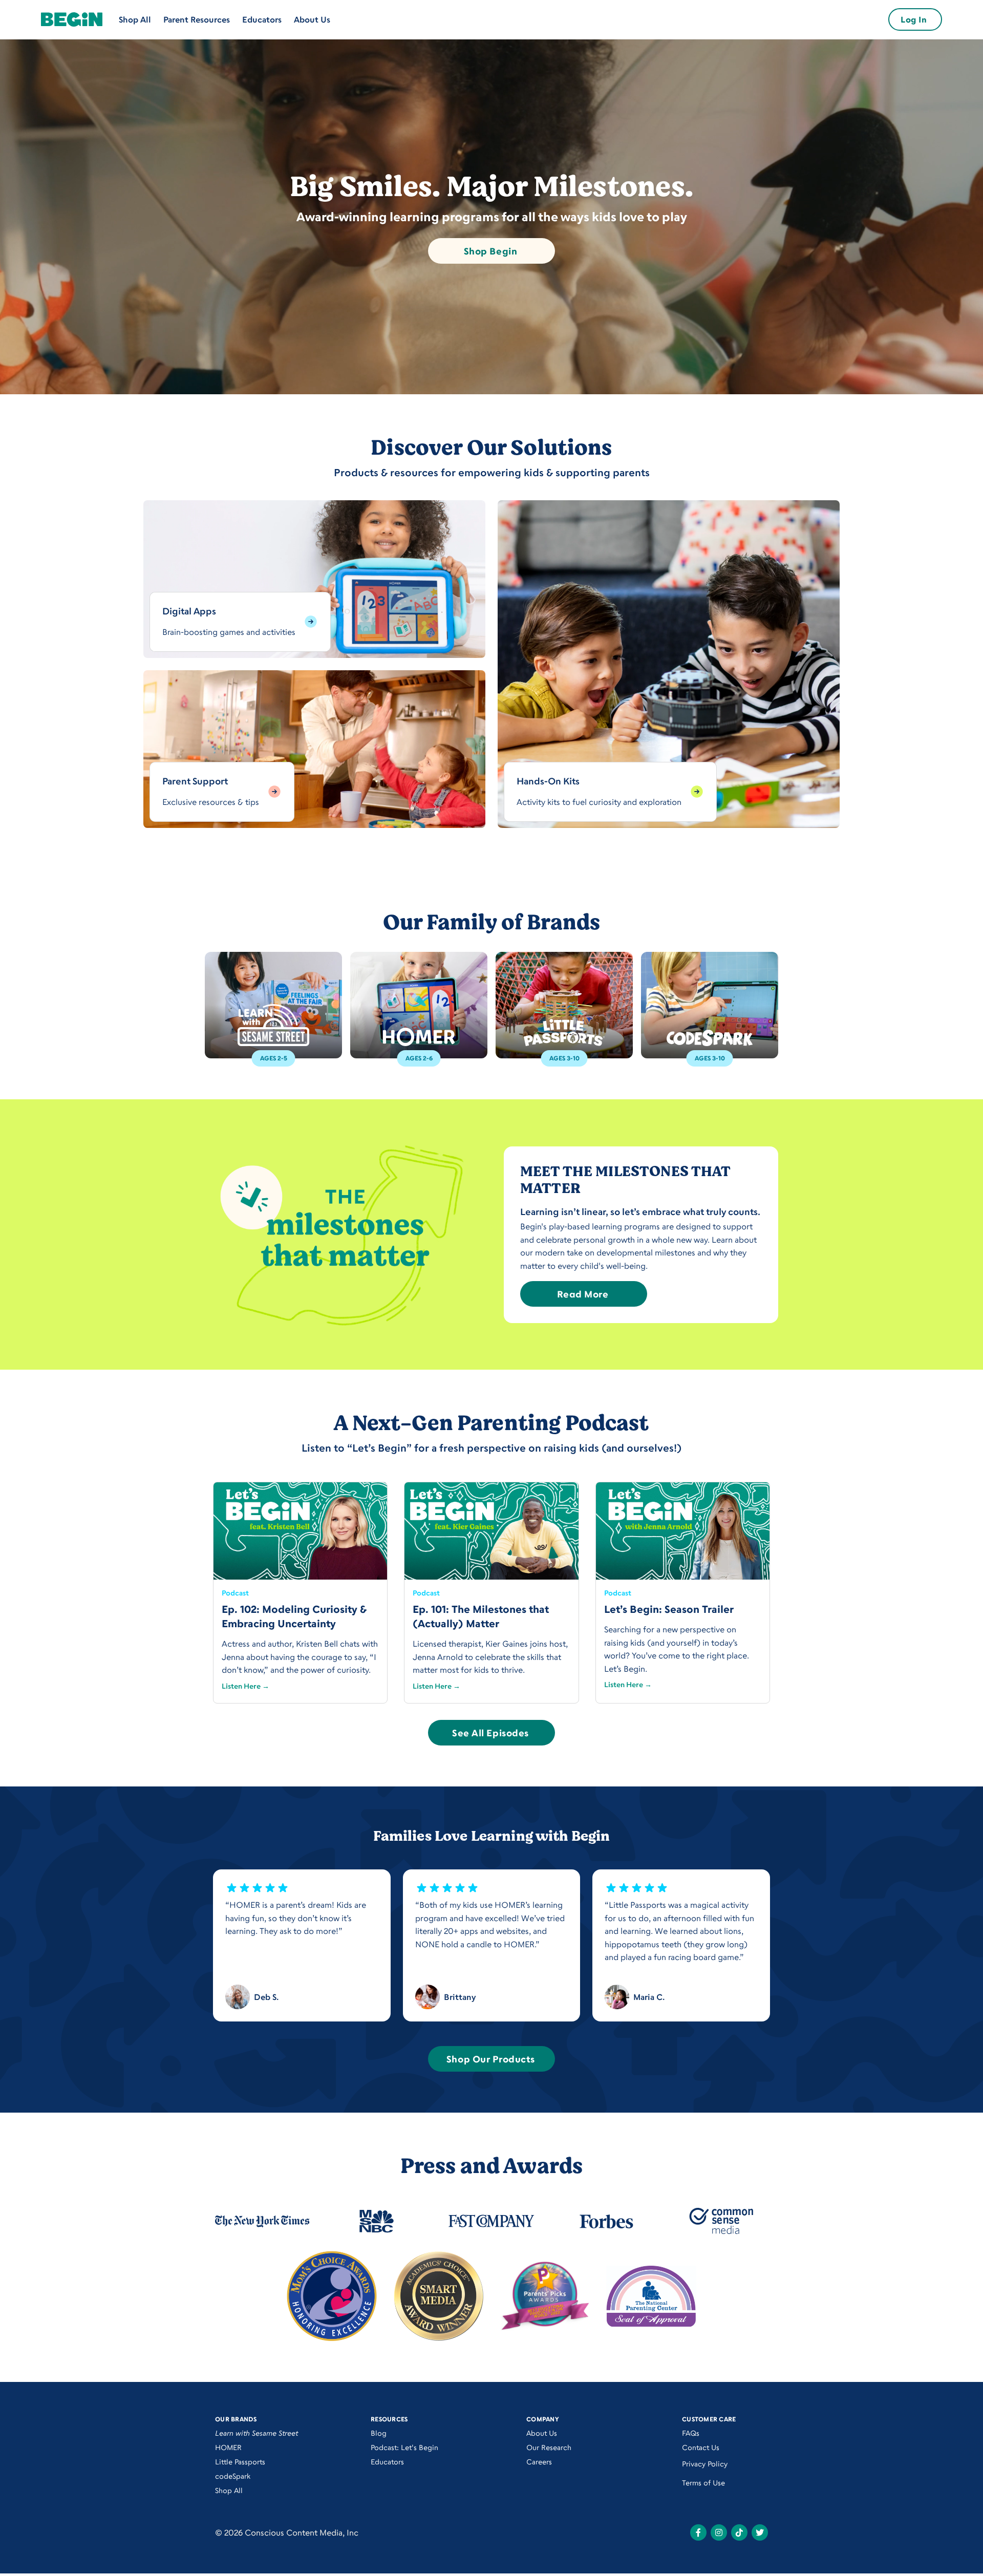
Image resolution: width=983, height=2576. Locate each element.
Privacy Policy (705, 2464)
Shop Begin (490, 251)
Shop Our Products (490, 2059)
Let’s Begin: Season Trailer (669, 1609)
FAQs (691, 2433)
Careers (539, 2462)
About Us (312, 19)
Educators (262, 19)
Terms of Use (703, 2483)
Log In (914, 19)
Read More (583, 1294)
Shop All (135, 19)
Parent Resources (197, 19)
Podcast (235, 1593)
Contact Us (701, 2447)
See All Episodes (490, 1733)
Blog (379, 2433)
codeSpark (233, 2476)
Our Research (549, 2447)
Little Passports (240, 2462)
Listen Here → (245, 1686)
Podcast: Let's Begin (404, 2447)
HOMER (228, 2447)
